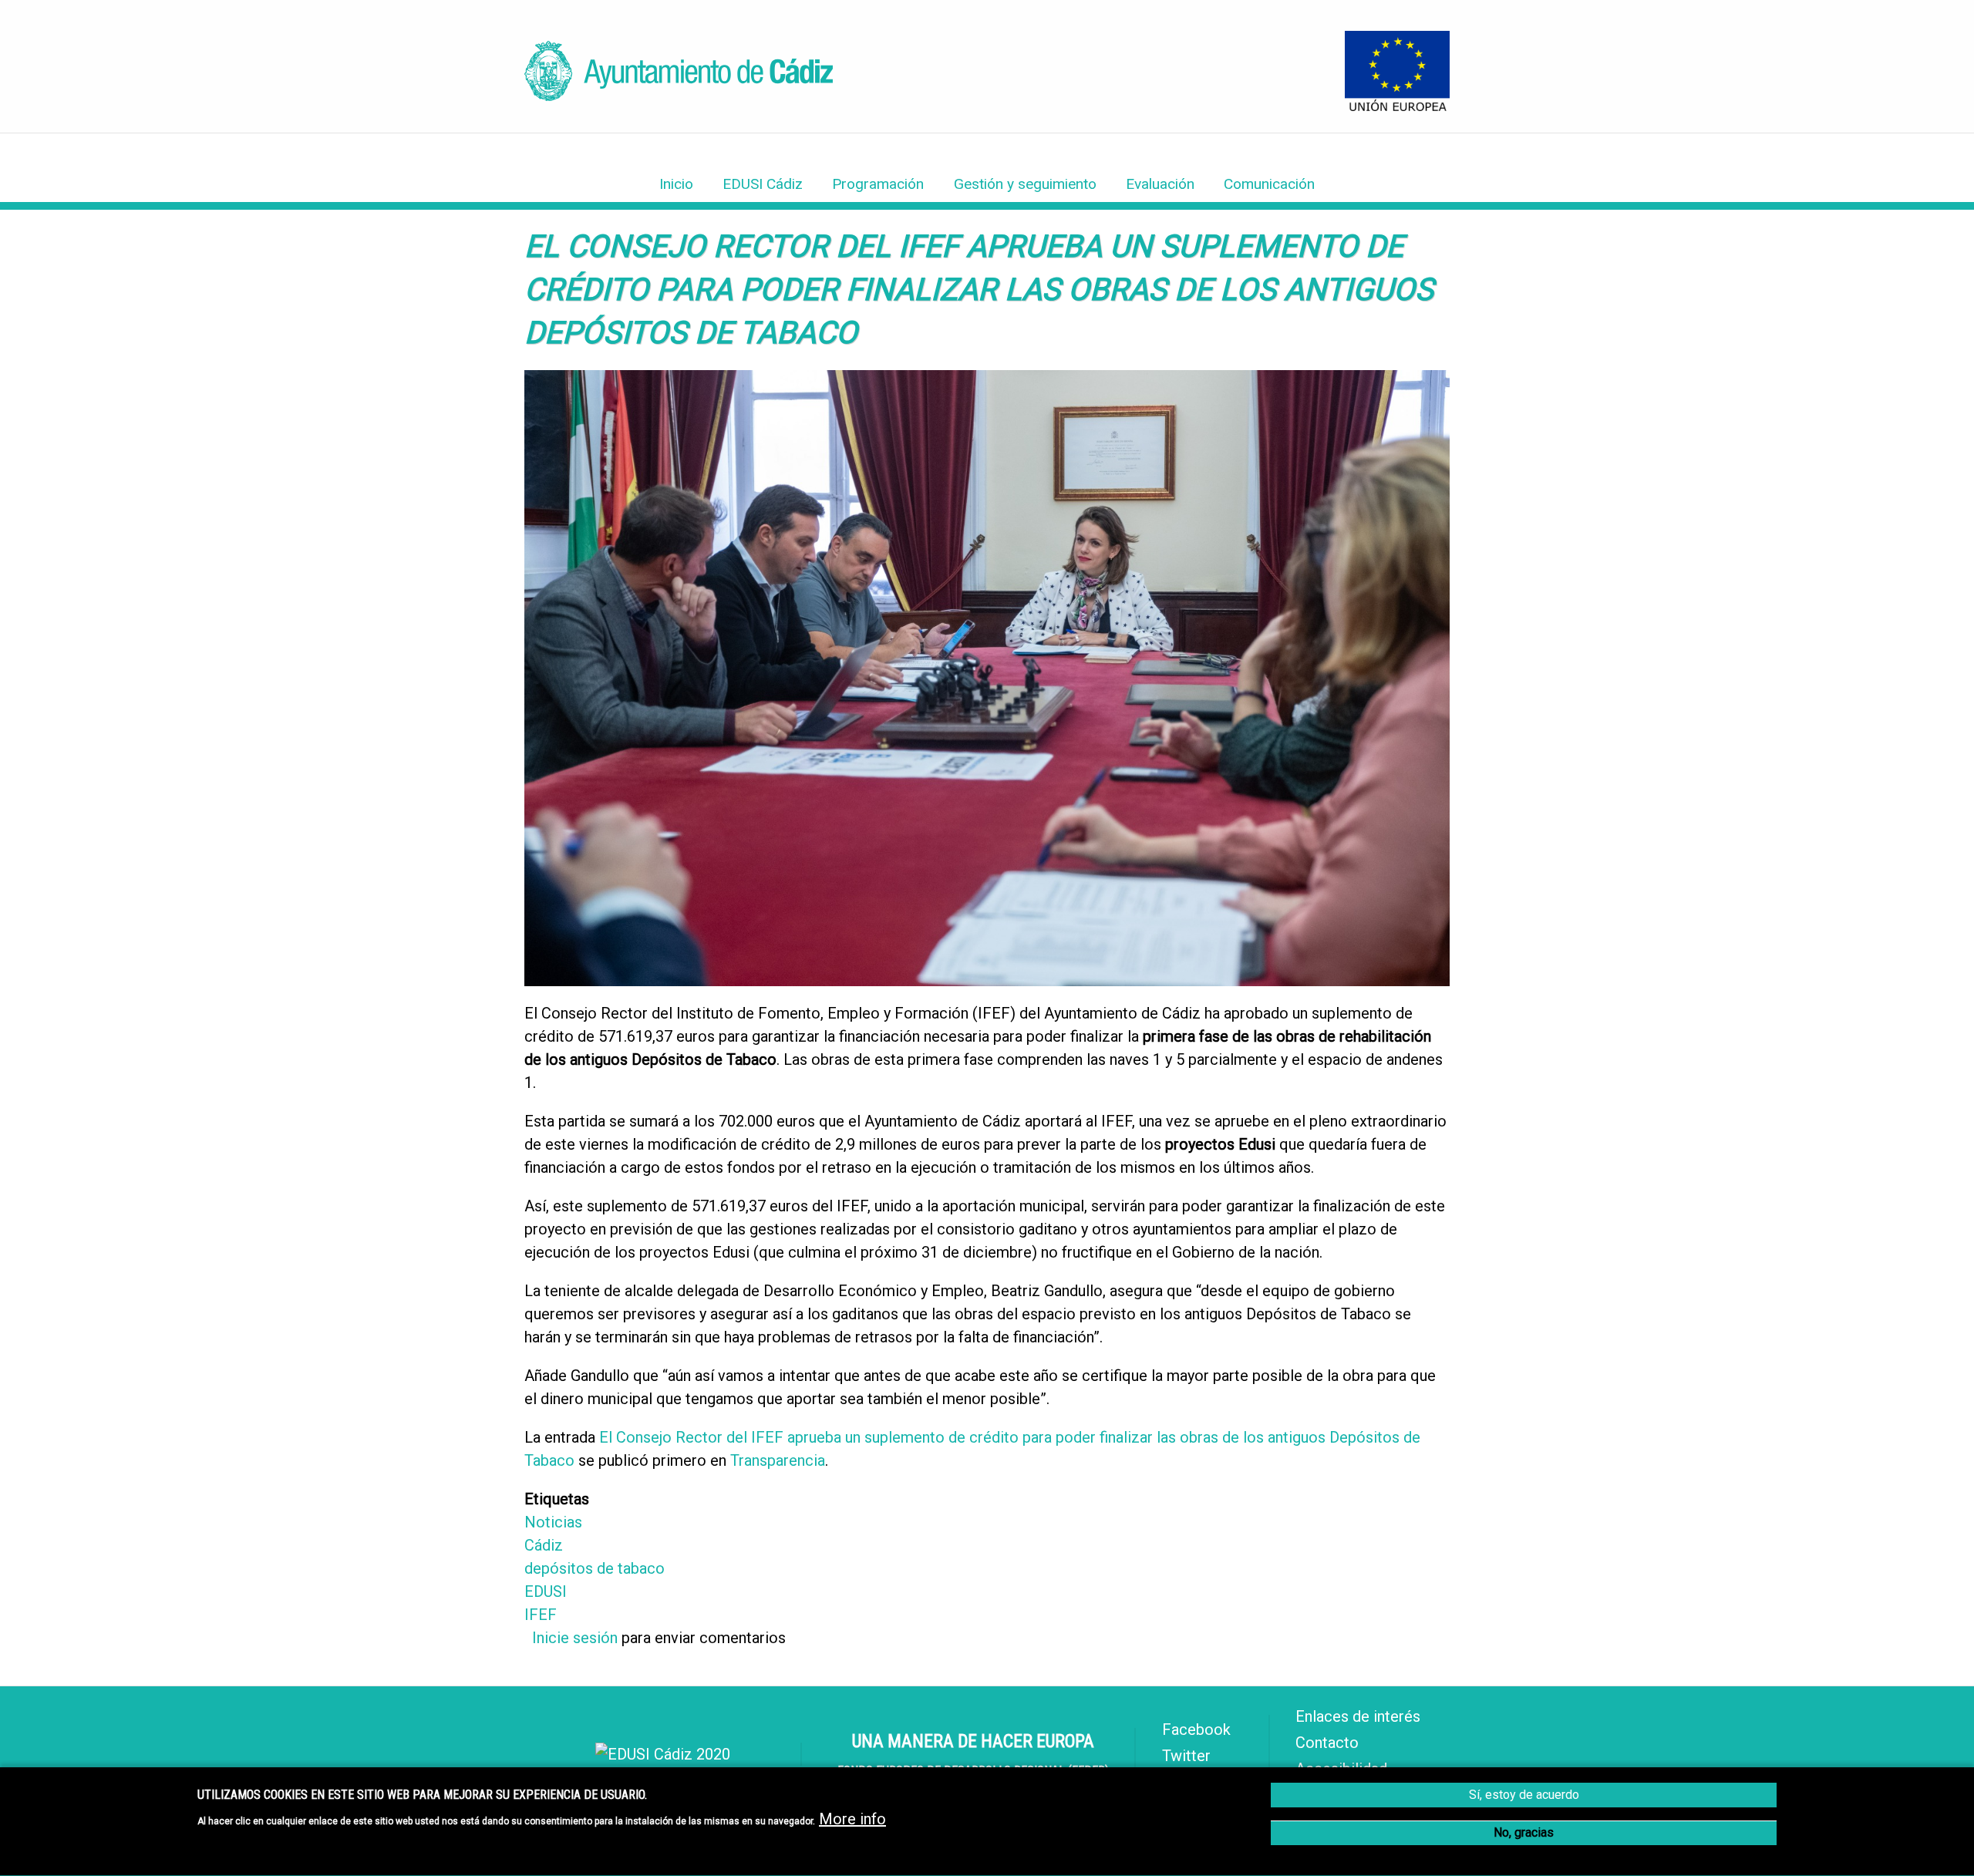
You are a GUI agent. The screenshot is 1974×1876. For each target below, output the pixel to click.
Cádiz (544, 1545)
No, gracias (1524, 1832)
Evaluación (1160, 184)
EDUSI (546, 1591)
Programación (878, 184)
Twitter (1186, 1756)
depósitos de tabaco (595, 1568)
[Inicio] (679, 96)
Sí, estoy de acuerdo (1524, 1795)
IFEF (541, 1615)
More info (852, 1820)
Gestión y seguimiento (1025, 184)
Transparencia (778, 1460)
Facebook (1196, 1729)
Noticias (553, 1522)
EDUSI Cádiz (763, 184)
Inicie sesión (575, 1638)
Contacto (1327, 1743)
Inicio (676, 184)
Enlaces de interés (1358, 1716)
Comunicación (1269, 184)
